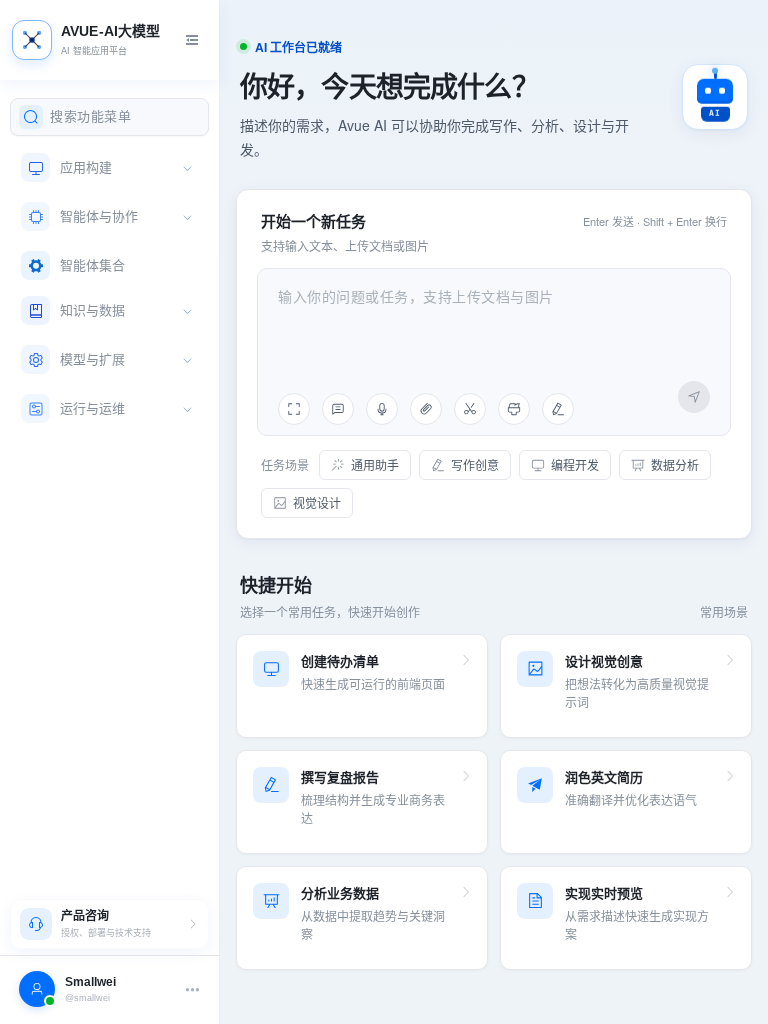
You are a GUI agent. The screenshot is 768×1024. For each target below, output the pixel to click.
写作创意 (475, 464)
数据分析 (675, 464)
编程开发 (575, 464)
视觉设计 (317, 502)
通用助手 (375, 464)
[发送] (694, 397)
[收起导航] (192, 40)
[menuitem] (107, 167)
